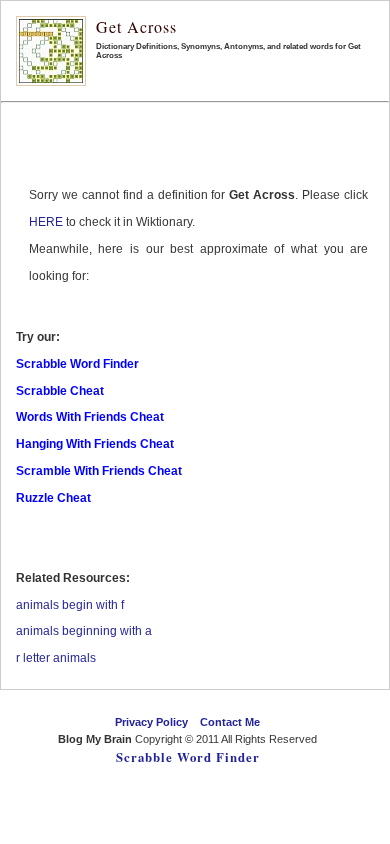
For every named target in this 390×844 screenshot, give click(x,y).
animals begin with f (70, 605)
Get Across (136, 26)
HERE (46, 222)
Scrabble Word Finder (188, 757)
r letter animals (56, 658)
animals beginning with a (84, 631)
